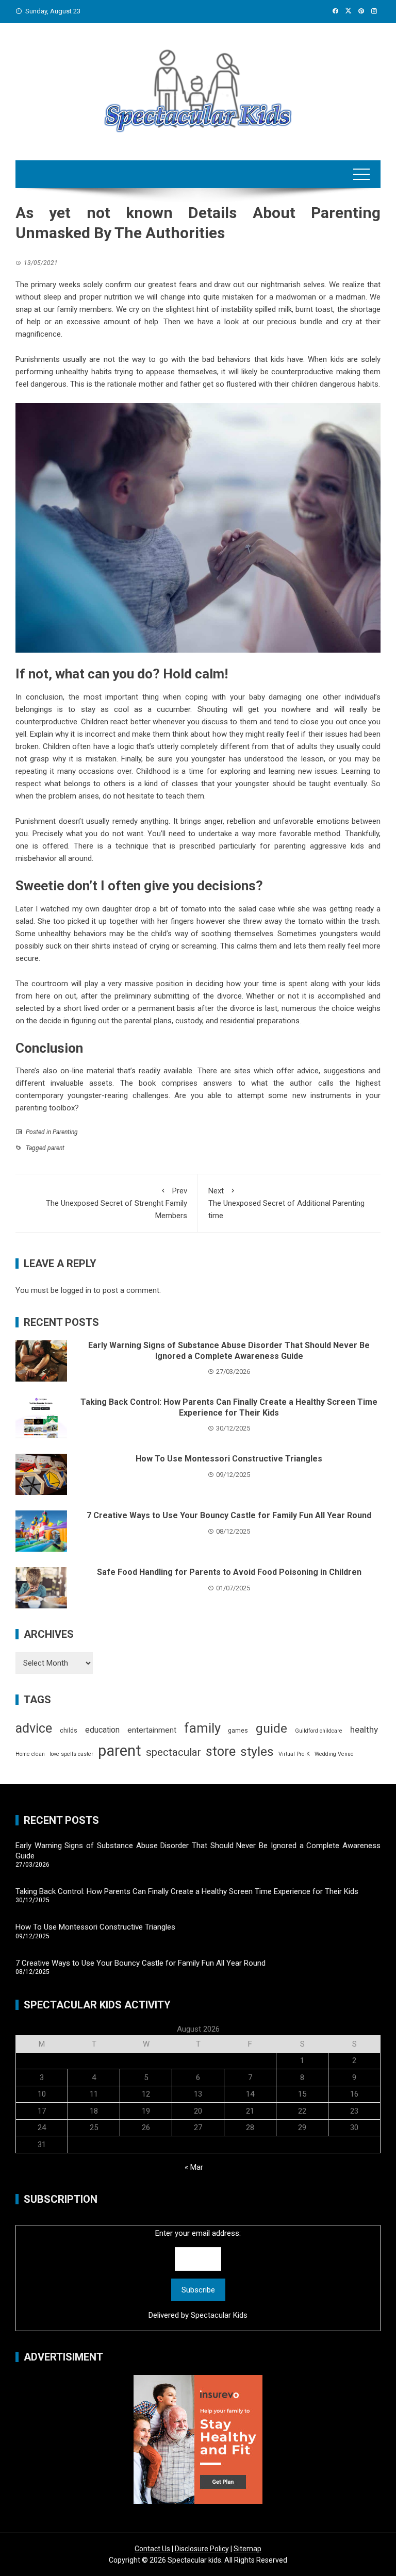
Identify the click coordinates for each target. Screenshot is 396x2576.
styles (257, 1751)
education (102, 1730)
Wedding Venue (334, 1754)
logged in (76, 1290)
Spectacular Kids (219, 2315)
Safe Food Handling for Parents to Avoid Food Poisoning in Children (229, 1572)
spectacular (174, 1752)
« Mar (194, 2167)
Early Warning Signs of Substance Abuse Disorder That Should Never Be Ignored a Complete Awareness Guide (229, 1351)
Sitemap (247, 2549)
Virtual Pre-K (294, 1754)
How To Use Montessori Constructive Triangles (229, 1459)
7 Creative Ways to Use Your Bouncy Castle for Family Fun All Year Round (229, 1515)
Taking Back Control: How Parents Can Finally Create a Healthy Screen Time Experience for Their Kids (229, 1407)
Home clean (30, 1754)
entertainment (152, 1730)
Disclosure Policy (202, 2549)
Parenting (65, 1132)
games (238, 1731)
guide (271, 1728)
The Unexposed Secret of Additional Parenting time (286, 1203)
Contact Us (152, 2549)
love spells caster (71, 1754)
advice (34, 1728)
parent (56, 1148)
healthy (364, 1730)
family (202, 1728)
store (221, 1751)
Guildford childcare (319, 1731)
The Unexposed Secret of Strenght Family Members (117, 1203)
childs (69, 1731)
